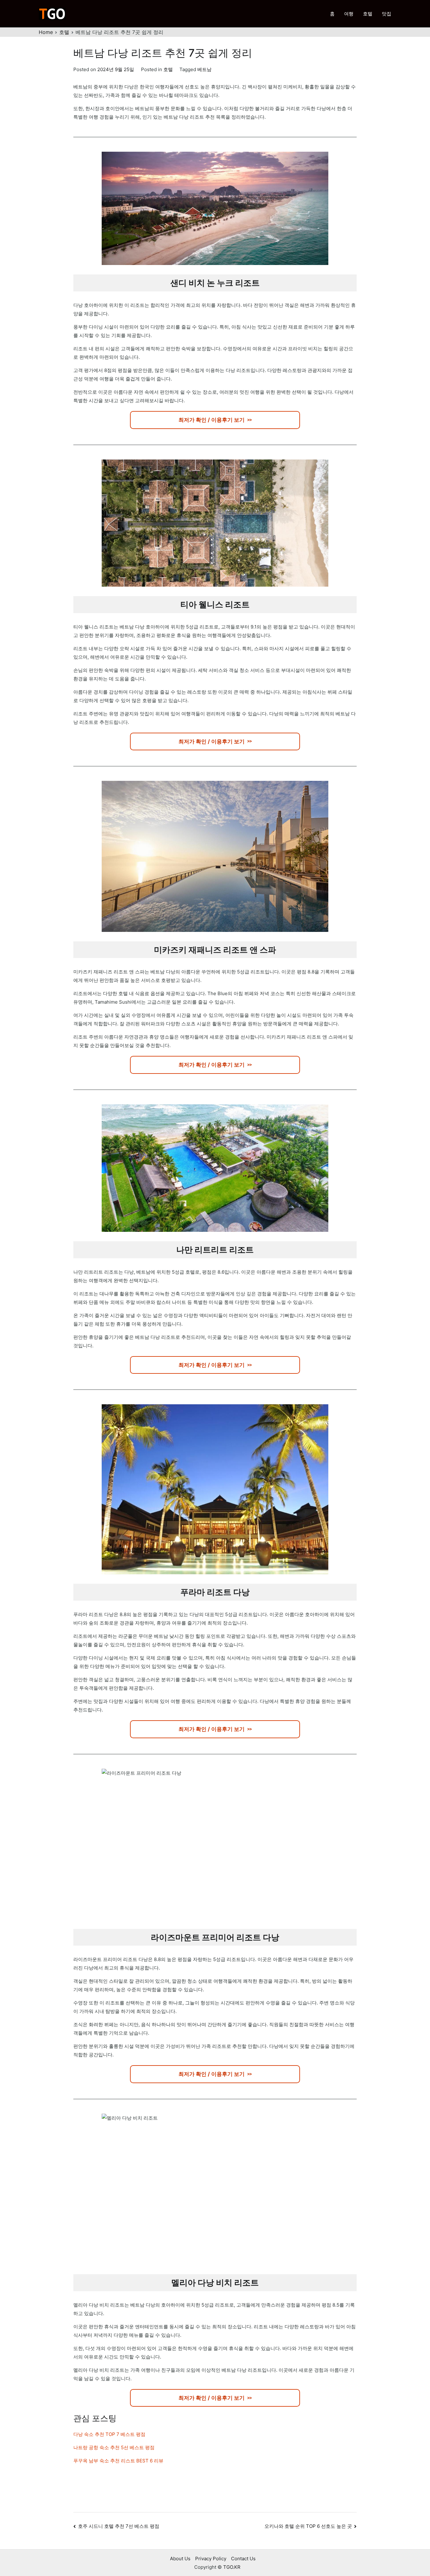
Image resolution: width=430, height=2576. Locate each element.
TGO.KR (232, 2567)
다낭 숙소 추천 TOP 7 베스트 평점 (109, 2434)
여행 (349, 14)
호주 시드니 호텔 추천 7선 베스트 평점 (119, 2526)
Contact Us (243, 2559)
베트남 (204, 69)
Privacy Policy (211, 2559)
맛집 (387, 14)
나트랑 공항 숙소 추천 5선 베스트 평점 (114, 2447)
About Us (180, 2559)
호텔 (368, 14)
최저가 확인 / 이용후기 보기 (212, 420)
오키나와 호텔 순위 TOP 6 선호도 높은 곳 (308, 2526)
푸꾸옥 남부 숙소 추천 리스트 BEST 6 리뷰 (118, 2461)
